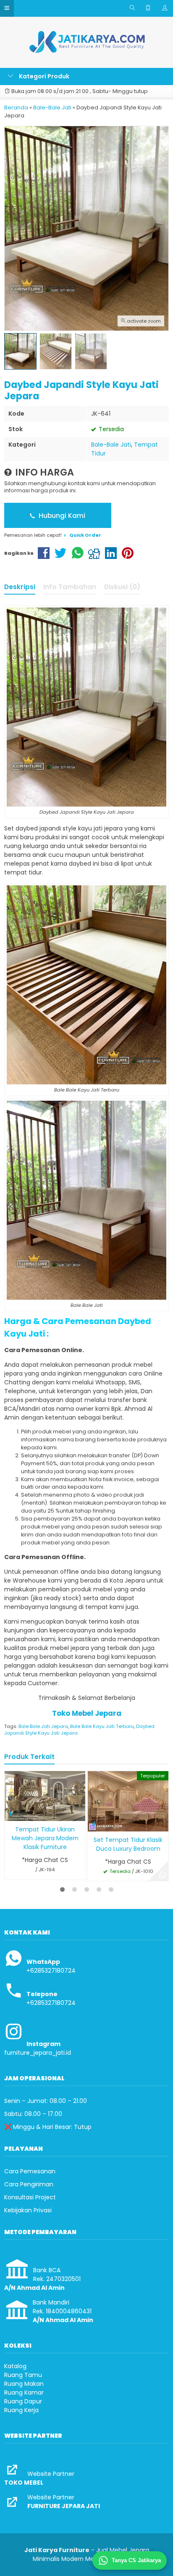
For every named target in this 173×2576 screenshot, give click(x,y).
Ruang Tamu (23, 2375)
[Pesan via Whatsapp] (163, 1875)
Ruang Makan (24, 2384)
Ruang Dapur (23, 2401)
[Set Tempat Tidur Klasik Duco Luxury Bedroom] (128, 1801)
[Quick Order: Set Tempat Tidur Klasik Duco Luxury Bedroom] (94, 1824)
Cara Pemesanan (30, 2171)
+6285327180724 (51, 1971)
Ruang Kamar (24, 2392)
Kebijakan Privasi (28, 2210)
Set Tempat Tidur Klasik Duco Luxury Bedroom (128, 1844)
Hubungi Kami (61, 516)
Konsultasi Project (30, 2197)
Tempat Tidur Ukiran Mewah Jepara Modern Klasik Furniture (45, 1838)
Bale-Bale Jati (111, 445)
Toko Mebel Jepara (87, 1713)
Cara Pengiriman (29, 2184)
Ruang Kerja (21, 2410)
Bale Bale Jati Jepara (43, 1726)
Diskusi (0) (122, 587)
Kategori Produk (43, 76)
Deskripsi (20, 587)
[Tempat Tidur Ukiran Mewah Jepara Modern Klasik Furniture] (45, 1795)
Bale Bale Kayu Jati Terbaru (102, 1726)
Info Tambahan (70, 587)
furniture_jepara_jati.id (38, 2053)
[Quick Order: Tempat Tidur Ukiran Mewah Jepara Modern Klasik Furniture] (11, 1813)
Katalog (15, 2366)
